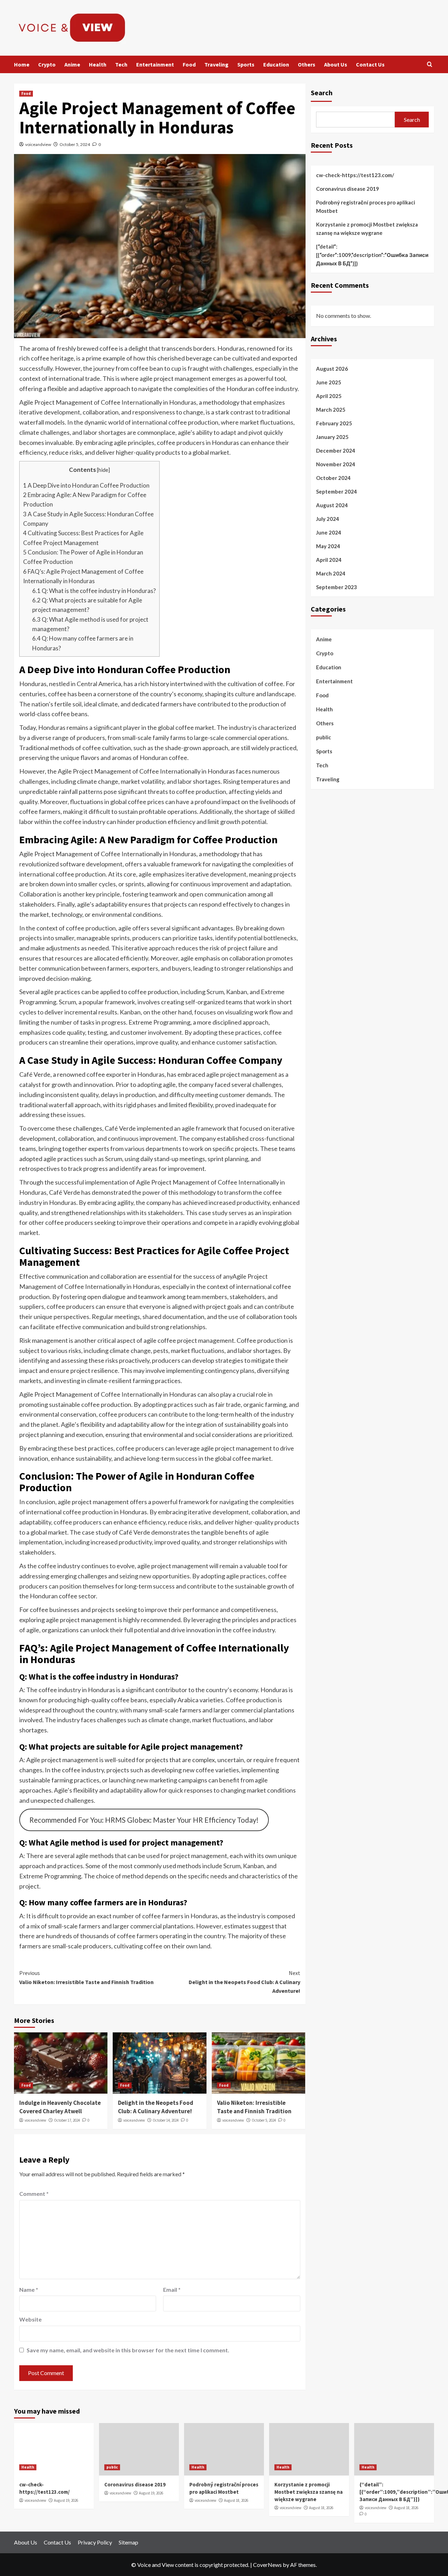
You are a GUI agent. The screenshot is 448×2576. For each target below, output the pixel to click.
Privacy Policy (95, 2542)
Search (322, 93)
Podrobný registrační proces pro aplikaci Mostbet (366, 207)
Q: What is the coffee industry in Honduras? (94, 591)
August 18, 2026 (236, 2500)
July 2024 (328, 519)
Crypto (47, 64)
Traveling (216, 64)
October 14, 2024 (166, 2120)
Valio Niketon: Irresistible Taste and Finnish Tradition (86, 1977)
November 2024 (336, 464)
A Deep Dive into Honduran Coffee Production (86, 485)
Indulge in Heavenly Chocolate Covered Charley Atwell (60, 2107)
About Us (336, 64)
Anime (72, 64)
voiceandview (38, 144)
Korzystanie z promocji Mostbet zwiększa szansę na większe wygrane (367, 229)
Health (98, 64)
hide (103, 470)
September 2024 (337, 491)
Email (172, 2289)
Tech (121, 64)
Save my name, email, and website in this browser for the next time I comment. (128, 2350)
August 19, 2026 (66, 2500)
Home (22, 64)
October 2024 (333, 478)
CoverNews (267, 2565)
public (324, 737)
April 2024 (329, 560)
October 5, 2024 (75, 144)
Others (307, 64)
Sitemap (128, 2542)
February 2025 (334, 423)
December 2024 (336, 451)
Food (189, 64)
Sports (246, 64)
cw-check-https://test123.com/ (355, 175)
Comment (34, 2194)
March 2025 (331, 410)
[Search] (430, 65)
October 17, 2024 (67, 2120)
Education (276, 64)
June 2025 (329, 382)
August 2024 (332, 505)
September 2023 (337, 587)
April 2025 (329, 396)
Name (29, 2289)
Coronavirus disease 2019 (348, 189)
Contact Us (370, 64)
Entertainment (155, 64)
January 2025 (332, 437)
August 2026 (332, 369)
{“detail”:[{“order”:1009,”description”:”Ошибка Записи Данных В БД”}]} (372, 255)
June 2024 (329, 532)
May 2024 (328, 546)
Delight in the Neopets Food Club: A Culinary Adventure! (244, 1982)
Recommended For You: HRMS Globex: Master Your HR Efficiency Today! (144, 1820)
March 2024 (331, 573)
